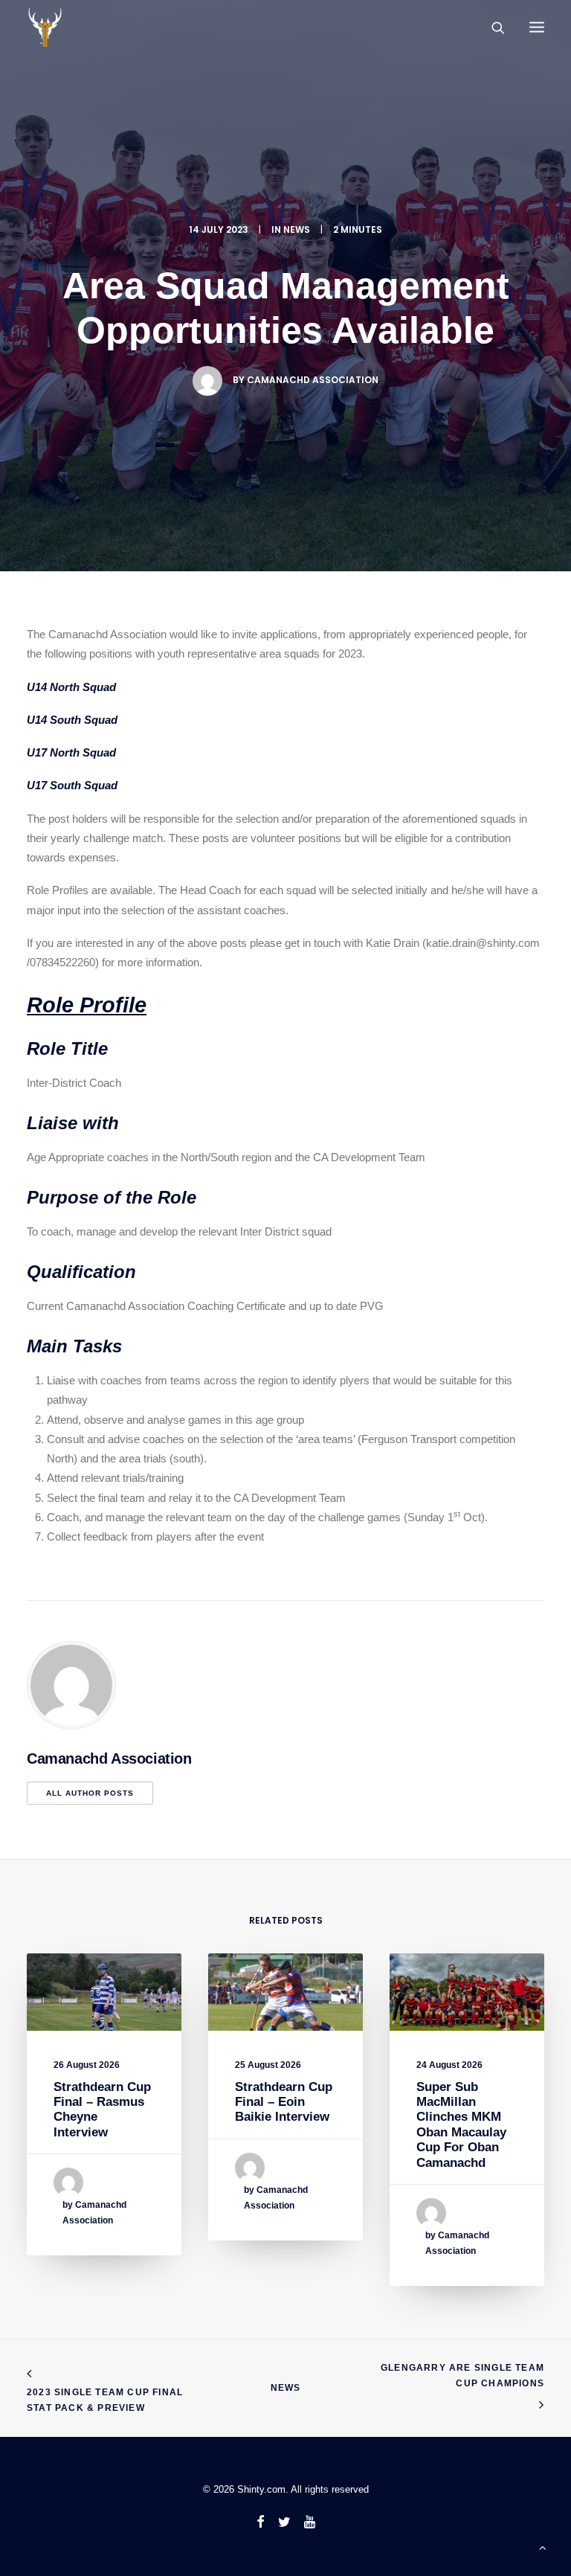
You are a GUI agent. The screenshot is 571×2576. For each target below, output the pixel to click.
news (297, 229)
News (286, 2388)
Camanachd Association (313, 380)
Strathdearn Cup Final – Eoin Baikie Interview (284, 2102)
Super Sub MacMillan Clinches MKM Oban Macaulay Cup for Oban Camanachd (461, 2125)
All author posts (90, 1793)
